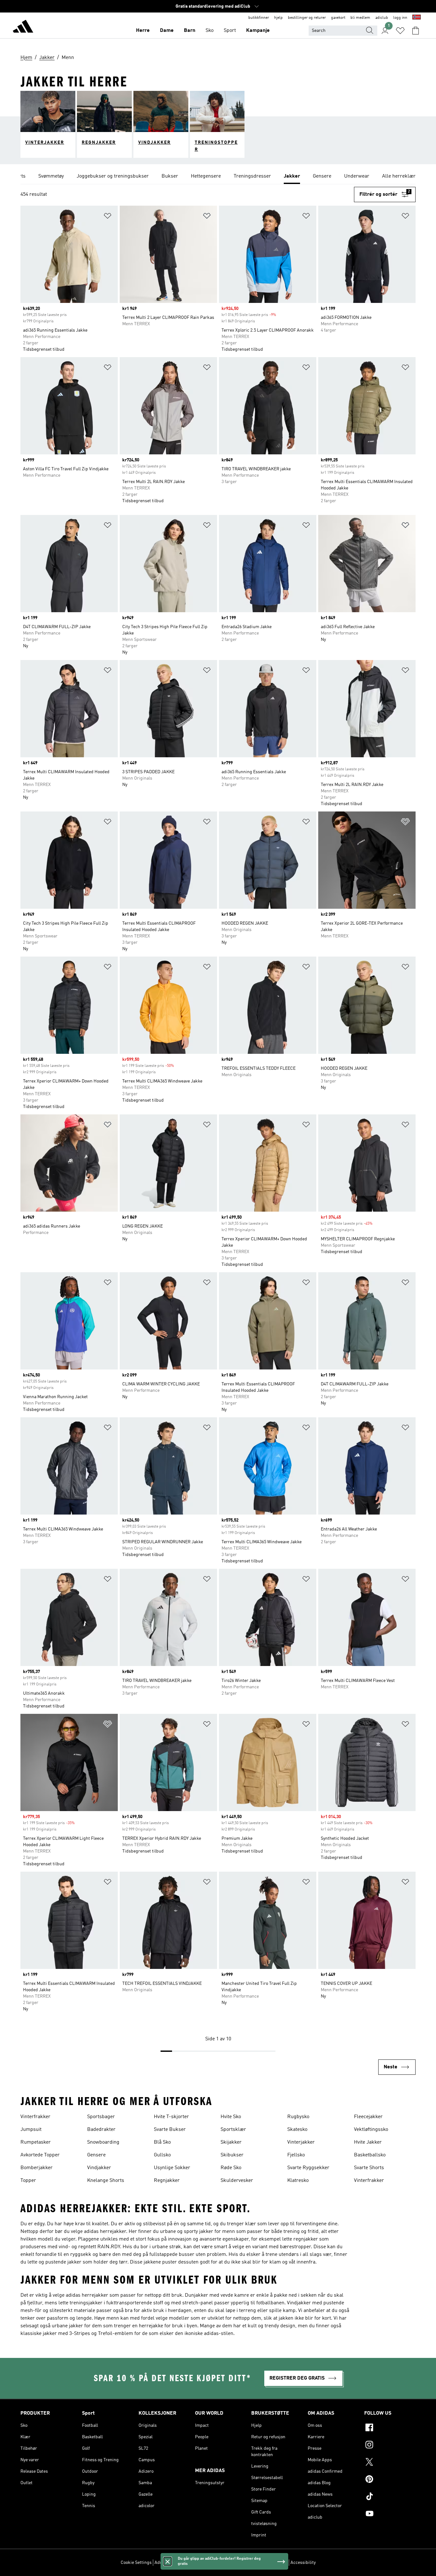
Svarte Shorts (369, 2168)
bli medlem (360, 18)
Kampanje (258, 31)
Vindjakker (99, 2168)
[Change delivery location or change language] (417, 18)
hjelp (278, 18)
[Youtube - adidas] (390, 2514)
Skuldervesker (237, 2181)
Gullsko (162, 2155)
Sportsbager (101, 2117)
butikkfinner (259, 18)
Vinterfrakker (35, 2117)
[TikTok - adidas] (390, 2497)
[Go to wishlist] (400, 31)
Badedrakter (101, 2130)
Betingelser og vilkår (267, 2563)
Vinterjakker (301, 2142)
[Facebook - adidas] (390, 2428)
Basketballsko (370, 2155)
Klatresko (298, 2181)
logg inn (400, 18)
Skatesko (297, 2130)
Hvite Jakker (368, 2142)
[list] (218, 177)
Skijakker (231, 2142)
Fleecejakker (368, 2117)
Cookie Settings (136, 2563)
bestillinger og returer (307, 18)
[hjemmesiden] (23, 27)
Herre (143, 31)
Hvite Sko (231, 2117)
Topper (28, 2181)
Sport (230, 31)
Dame (167, 31)
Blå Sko (162, 2142)
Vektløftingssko (371, 2130)
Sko (210, 31)
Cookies (199, 2563)
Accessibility (303, 2563)
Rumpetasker (36, 2142)
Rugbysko (298, 2117)
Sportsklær (233, 2130)
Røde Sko (231, 2168)
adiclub (382, 18)
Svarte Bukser (170, 2130)
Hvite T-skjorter (171, 2117)
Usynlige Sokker (172, 2168)
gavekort (338, 18)
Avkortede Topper (40, 2155)
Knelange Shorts (106, 2181)
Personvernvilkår (227, 2563)
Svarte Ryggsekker (308, 2168)
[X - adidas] (390, 2463)
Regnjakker (167, 2181)
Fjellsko (296, 2155)
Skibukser (232, 2155)
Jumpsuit (31, 2130)
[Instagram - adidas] (390, 2446)
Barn (190, 31)
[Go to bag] (416, 31)
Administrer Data (172, 2563)
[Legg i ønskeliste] (108, 217)
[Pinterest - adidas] (390, 2480)
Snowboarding (103, 2142)
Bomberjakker (37, 2168)
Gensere (96, 2155)
